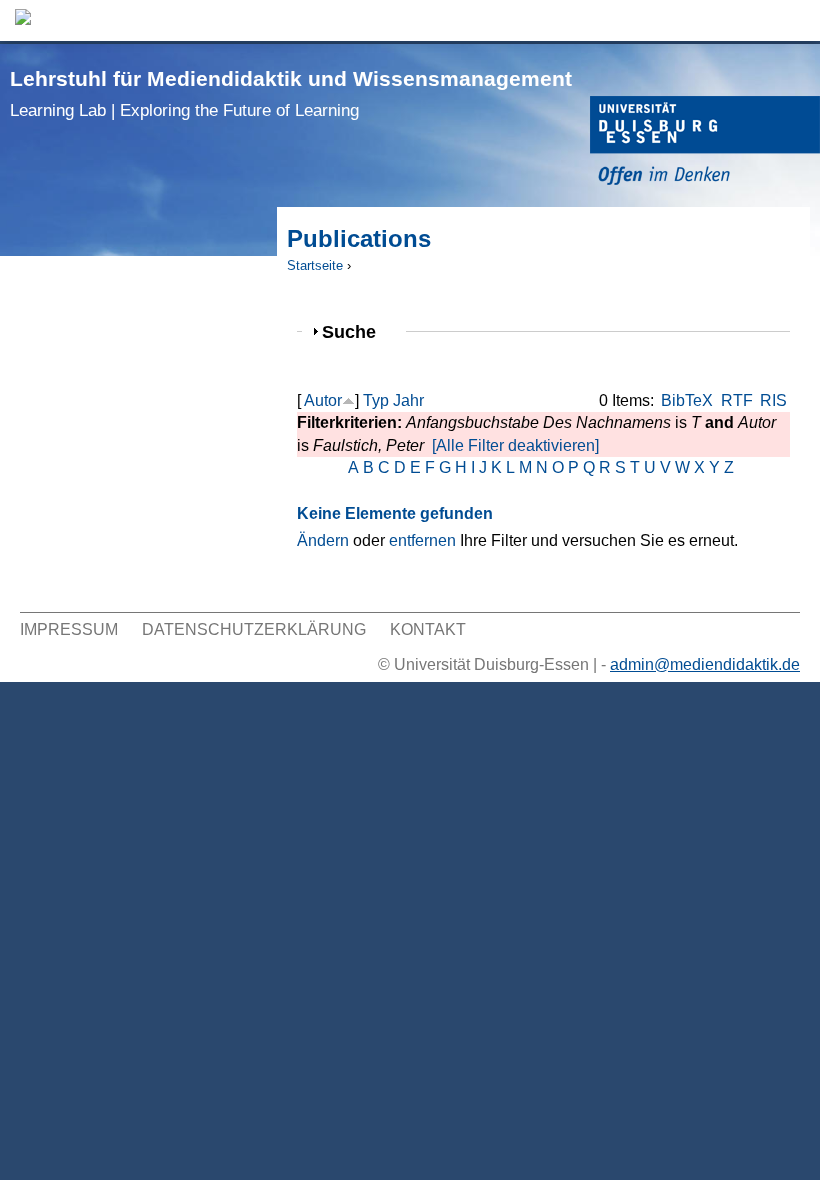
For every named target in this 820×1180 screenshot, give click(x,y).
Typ (376, 400)
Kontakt (428, 629)
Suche (357, 331)
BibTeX (687, 400)
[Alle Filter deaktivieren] (515, 445)
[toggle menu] (795, 20)
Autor (323, 400)
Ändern (323, 540)
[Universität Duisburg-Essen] (705, 143)
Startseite (315, 265)
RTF (737, 400)
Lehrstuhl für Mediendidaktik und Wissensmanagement (291, 93)
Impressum (69, 629)
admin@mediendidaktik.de (705, 664)
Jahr (408, 400)
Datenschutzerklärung (254, 629)
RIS (773, 400)
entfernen (422, 540)
